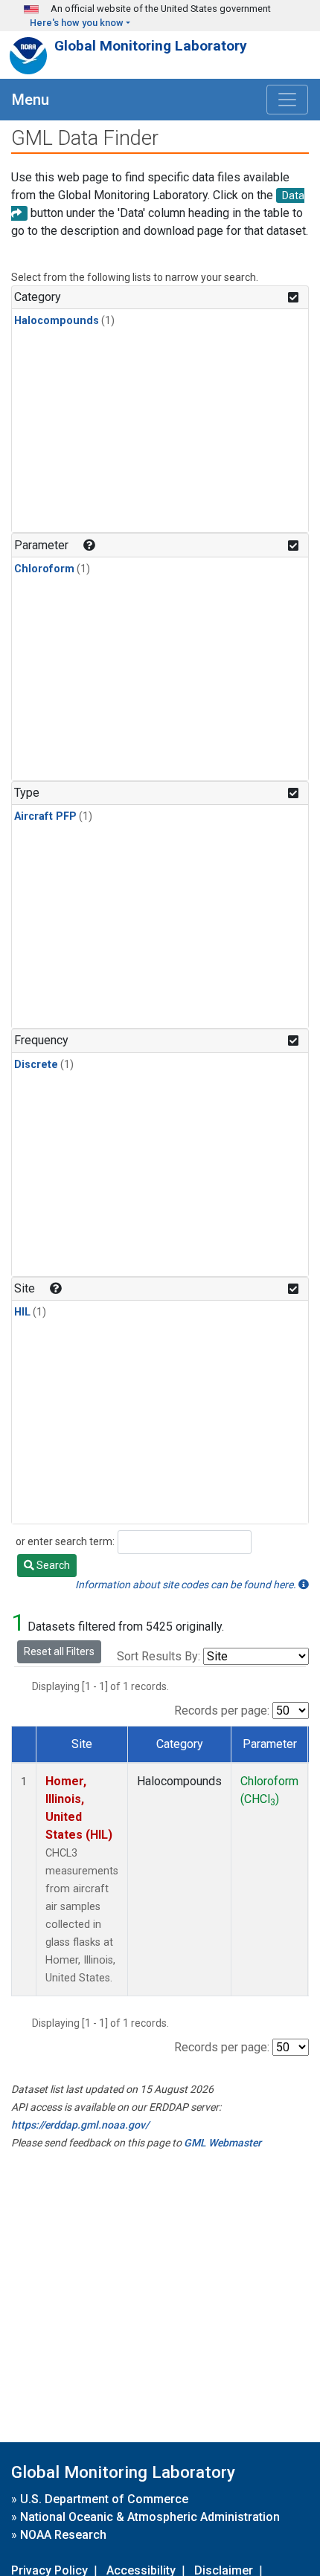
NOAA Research (63, 2535)
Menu (31, 100)
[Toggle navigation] (287, 100)
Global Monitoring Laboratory (151, 46)
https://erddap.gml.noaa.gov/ (80, 2125)
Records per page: (222, 1711)
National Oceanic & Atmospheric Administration (150, 2517)
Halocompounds (57, 321)
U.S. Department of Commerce (104, 2499)
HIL (22, 1312)
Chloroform (44, 569)
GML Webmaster (223, 2143)
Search (52, 1565)
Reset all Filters (59, 1651)
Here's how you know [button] (77, 23)
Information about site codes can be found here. (187, 1585)
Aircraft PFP (45, 816)
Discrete (36, 1065)
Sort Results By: (159, 1656)
